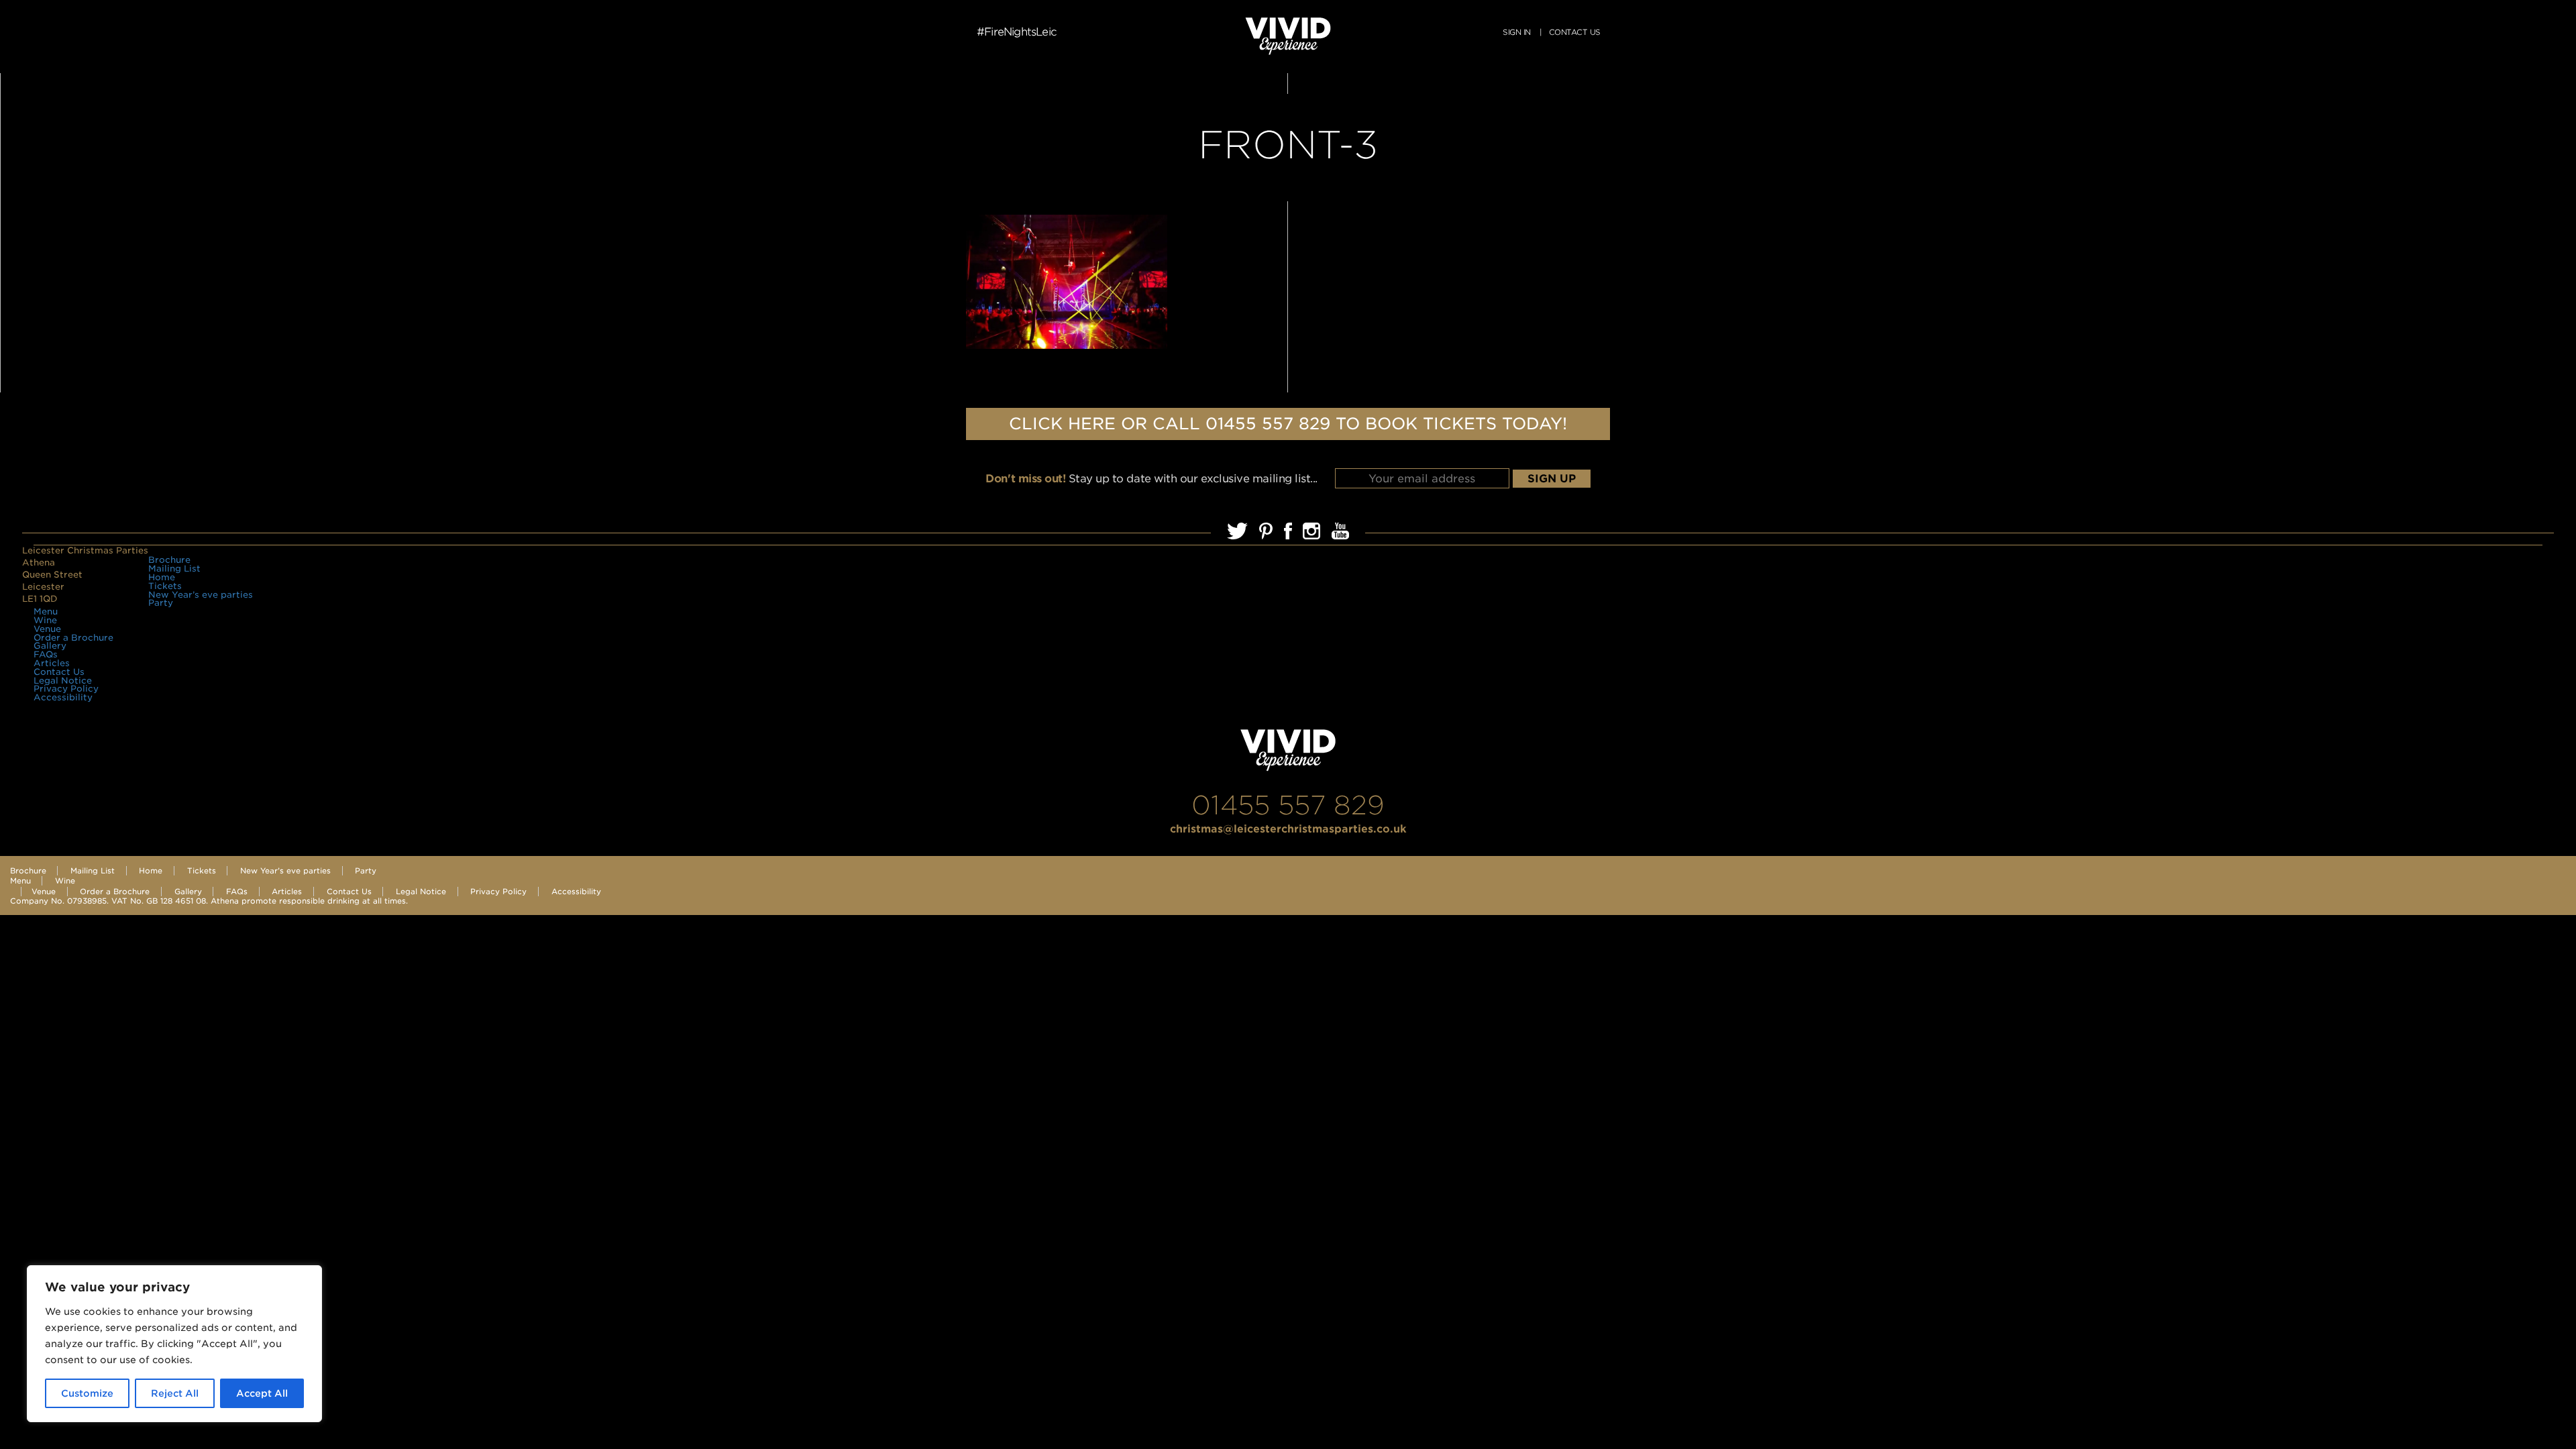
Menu (46, 611)
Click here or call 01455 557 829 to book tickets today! (1288, 424)
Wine (45, 620)
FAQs (46, 654)
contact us (1574, 32)
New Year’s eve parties (201, 595)
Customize (87, 1393)
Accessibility (63, 697)
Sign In (1516, 32)
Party (161, 603)
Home (162, 577)
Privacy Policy (66, 689)
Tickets (165, 586)
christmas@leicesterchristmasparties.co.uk (1288, 829)
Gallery (50, 646)
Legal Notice (63, 681)
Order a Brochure (73, 638)
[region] (174, 1344)
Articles (52, 663)
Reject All (175, 1393)
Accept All (262, 1393)
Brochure (169, 560)
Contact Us (59, 672)
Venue (47, 629)
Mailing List (174, 569)
